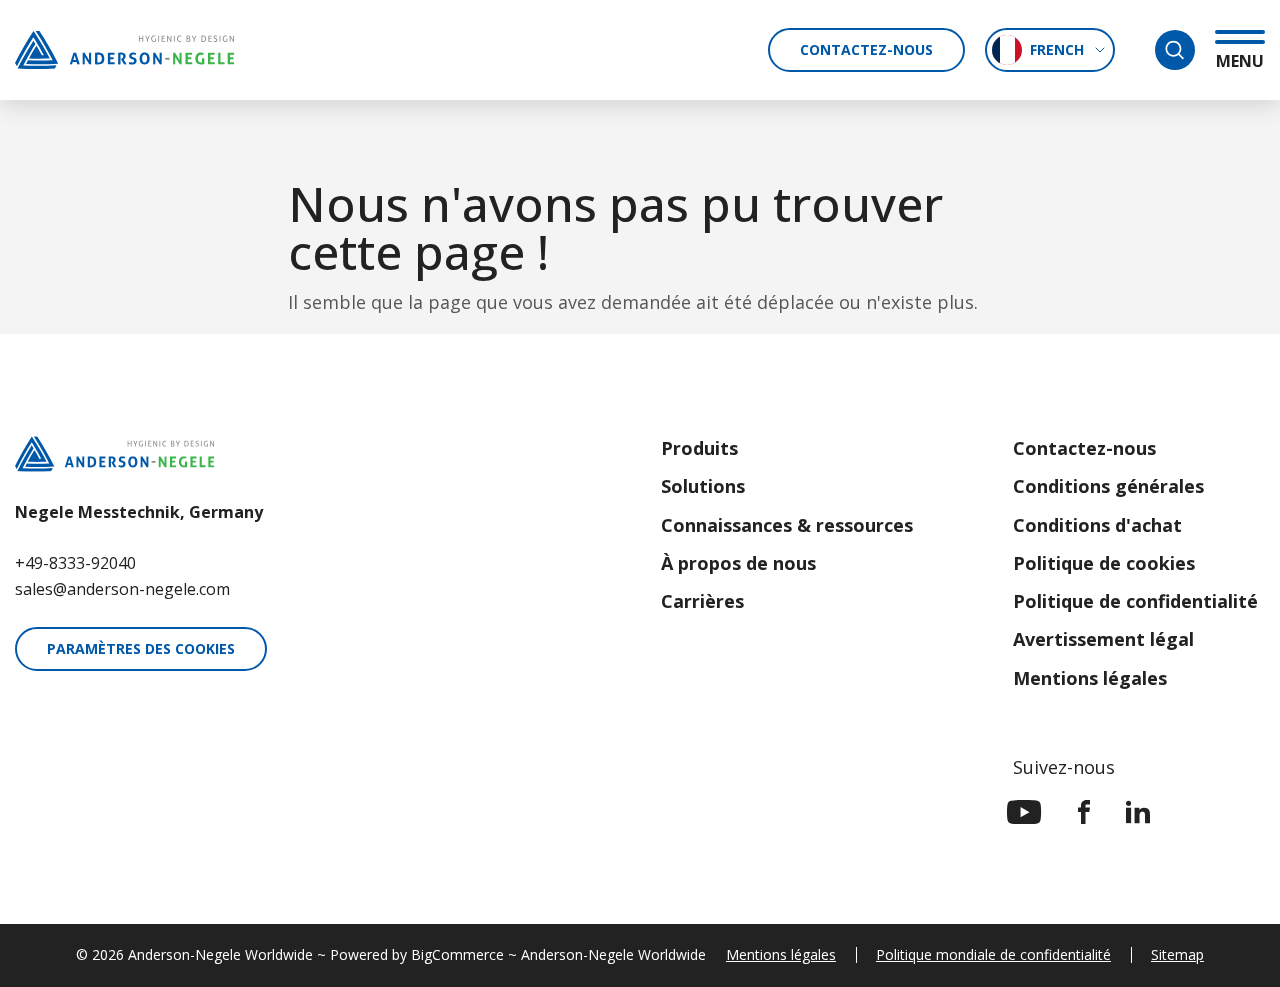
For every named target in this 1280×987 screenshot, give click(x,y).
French (1057, 49)
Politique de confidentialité (1135, 601)
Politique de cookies (1104, 563)
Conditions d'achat (1097, 525)
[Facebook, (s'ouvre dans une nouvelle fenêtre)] (1084, 812)
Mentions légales (1090, 678)
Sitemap (1177, 954)
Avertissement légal (1103, 639)
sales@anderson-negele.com (122, 589)
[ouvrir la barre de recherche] (1175, 50)
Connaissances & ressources (787, 525)
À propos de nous (738, 563)
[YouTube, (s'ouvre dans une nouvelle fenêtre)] (1024, 812)
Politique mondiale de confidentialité (993, 954)
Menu (1240, 60)
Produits (699, 448)
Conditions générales (1108, 486)
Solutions (703, 486)
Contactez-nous (866, 49)
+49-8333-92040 (75, 563)
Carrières (702, 601)
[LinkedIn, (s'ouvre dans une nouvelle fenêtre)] (1138, 812)
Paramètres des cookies (141, 648)
